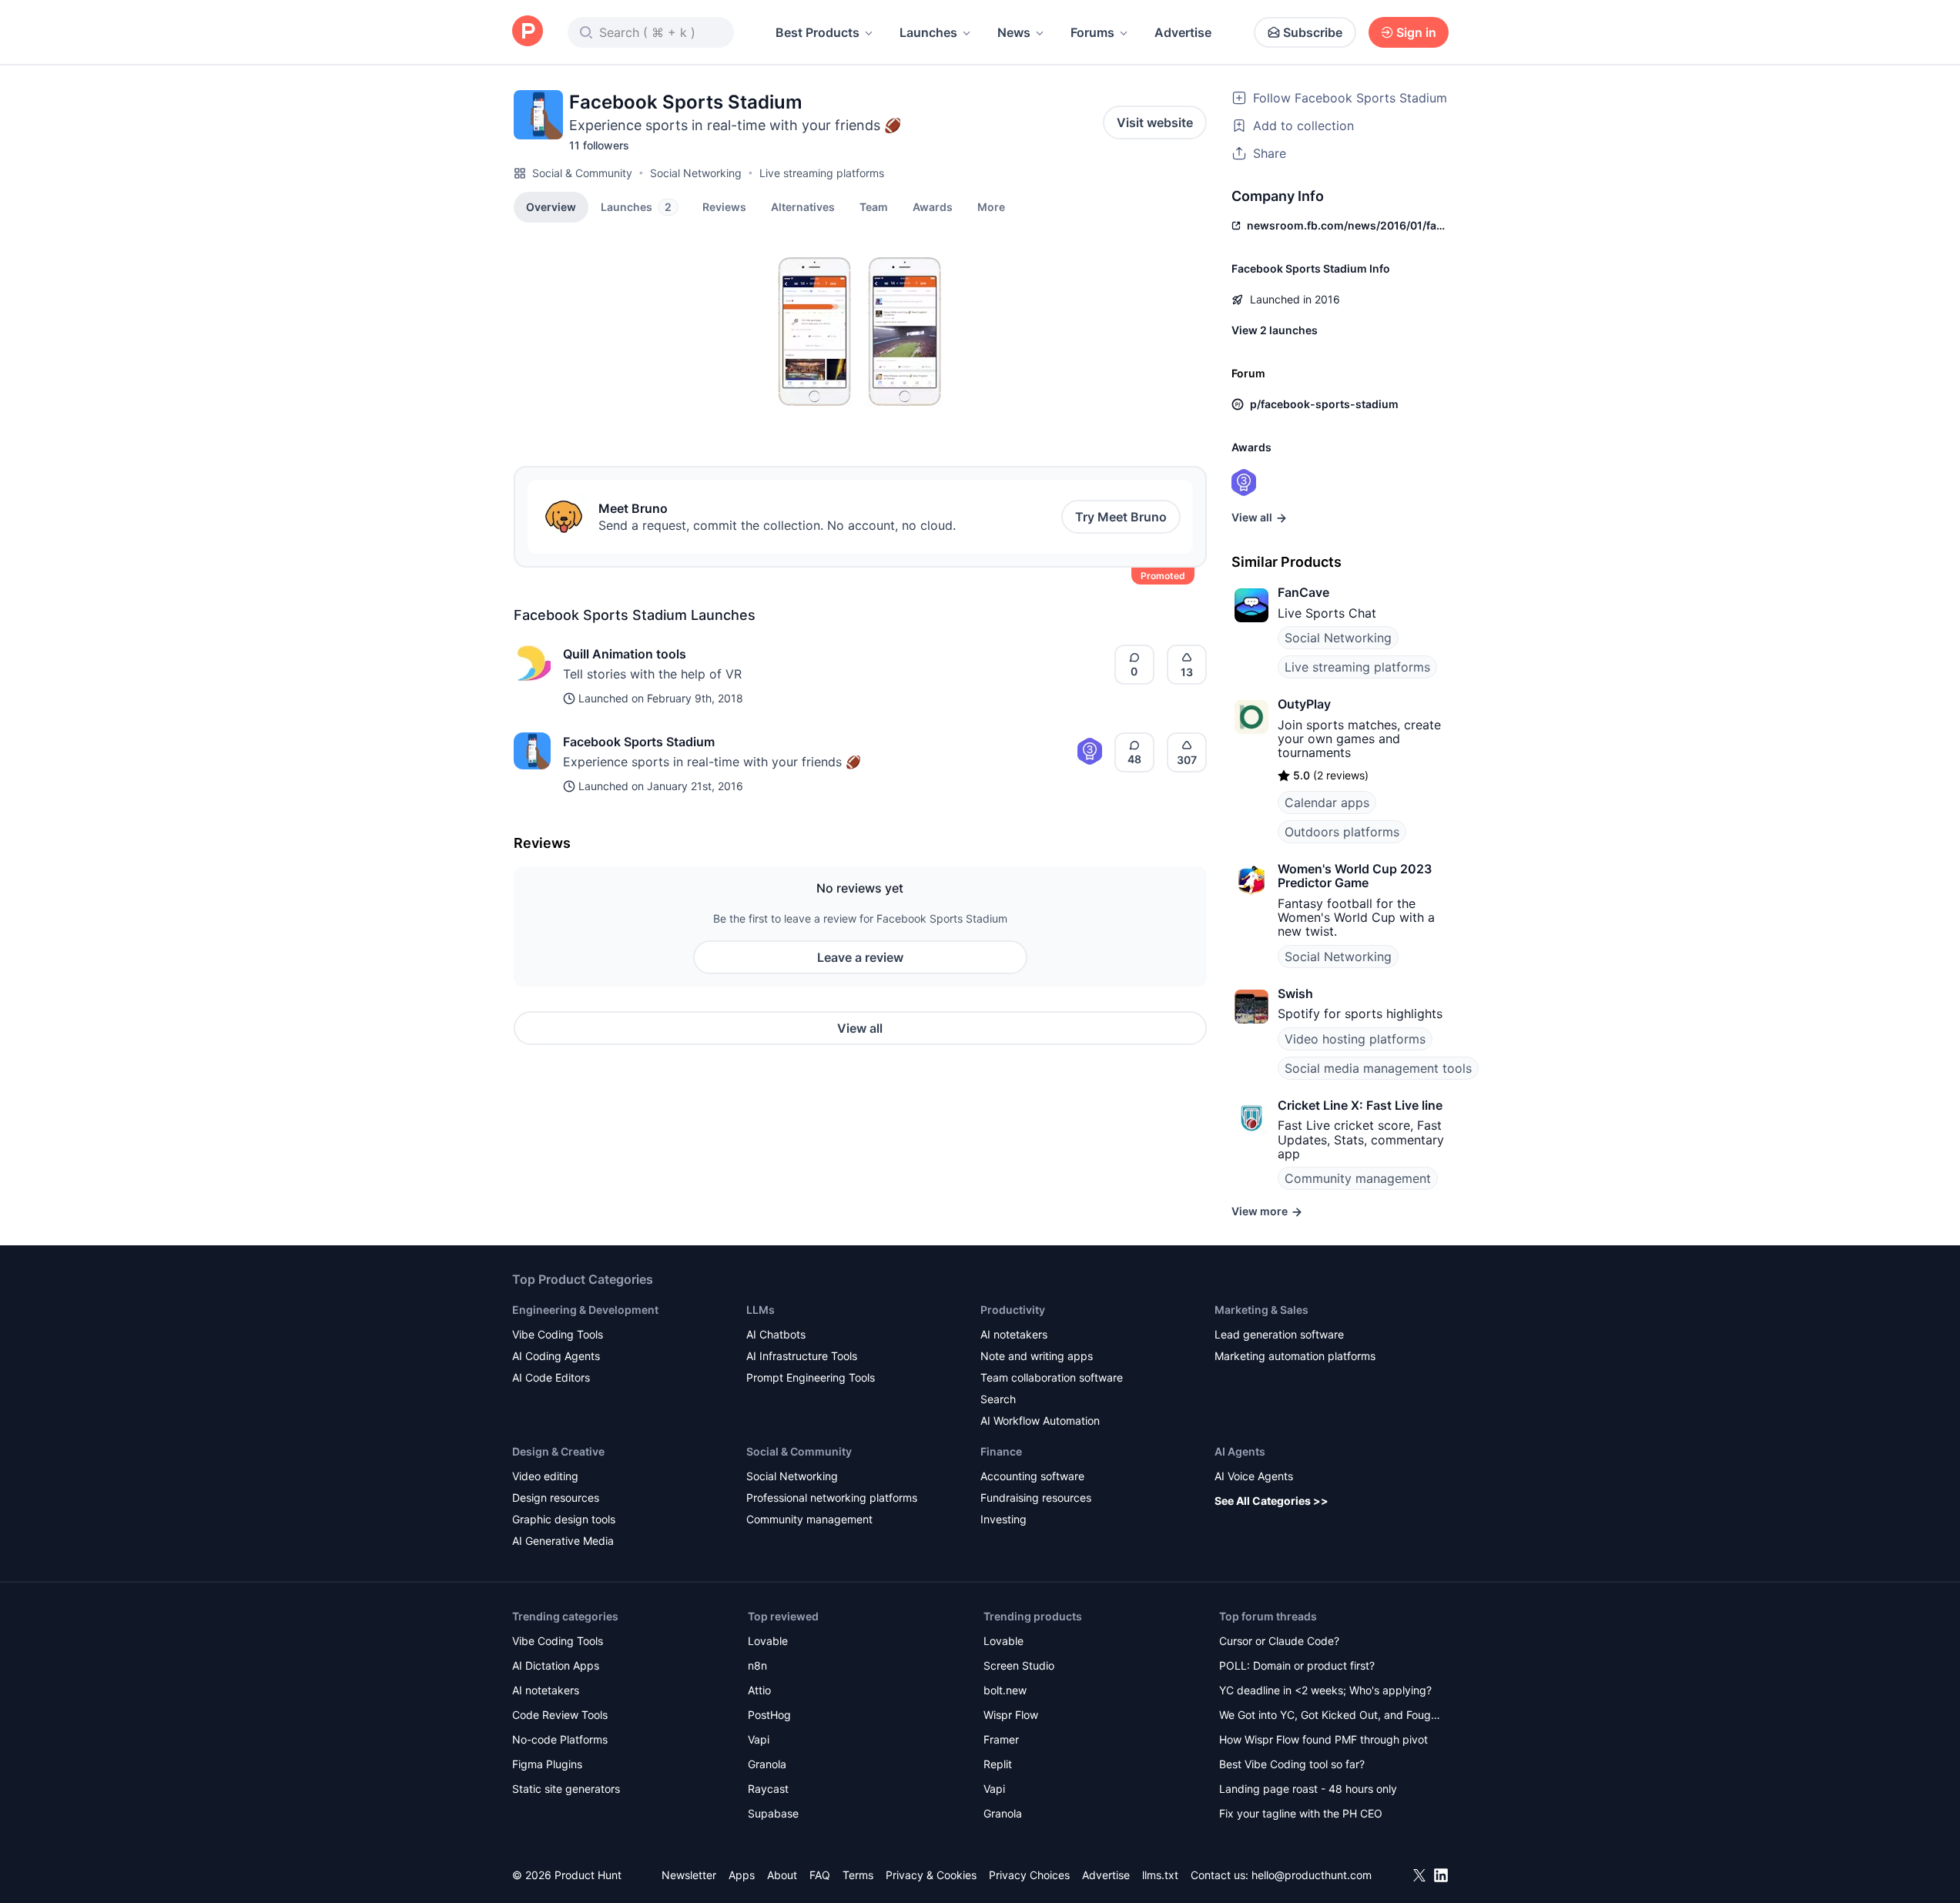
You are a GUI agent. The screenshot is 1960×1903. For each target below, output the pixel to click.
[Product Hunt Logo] (528, 32)
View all (860, 1028)
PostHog (769, 1715)
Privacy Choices (1029, 1875)
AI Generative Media (563, 1541)
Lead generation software (1279, 1334)
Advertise (1183, 32)
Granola (767, 1764)
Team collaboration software (1052, 1377)
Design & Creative (558, 1451)
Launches (928, 32)
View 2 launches (1275, 330)
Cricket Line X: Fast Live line (1360, 1105)
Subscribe (1313, 32)
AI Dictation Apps (556, 1665)
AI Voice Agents (1254, 1476)
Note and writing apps (1037, 1356)
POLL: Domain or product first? (1297, 1665)
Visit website (1155, 122)
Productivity (1013, 1310)
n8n (757, 1665)
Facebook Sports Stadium (639, 742)
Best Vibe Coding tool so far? (1292, 1764)
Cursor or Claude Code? (1279, 1641)
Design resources (556, 1498)
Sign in (1416, 32)
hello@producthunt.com (1312, 1875)
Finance (1001, 1451)
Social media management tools (1378, 1068)
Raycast (768, 1789)
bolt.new (1005, 1690)
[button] (991, 206)
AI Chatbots (776, 1334)
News (1014, 32)
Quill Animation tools (625, 654)
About (782, 1875)
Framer (1001, 1739)
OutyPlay (1304, 704)
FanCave (1303, 592)
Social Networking (696, 173)
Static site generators (566, 1789)
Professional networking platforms (832, 1498)
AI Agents (1240, 1451)
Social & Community (582, 173)
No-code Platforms (560, 1739)
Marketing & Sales (1261, 1310)
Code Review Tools (560, 1715)
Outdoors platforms (1342, 832)
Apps (742, 1875)
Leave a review (860, 957)
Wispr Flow (1011, 1715)
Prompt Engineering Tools (811, 1377)
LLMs (761, 1310)
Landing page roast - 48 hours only (1308, 1789)
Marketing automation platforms (1295, 1356)
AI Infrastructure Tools (802, 1356)
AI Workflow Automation (1040, 1421)
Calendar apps (1327, 802)
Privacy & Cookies (931, 1875)
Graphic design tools (564, 1519)
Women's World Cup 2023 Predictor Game (1355, 876)
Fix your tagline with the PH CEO (1301, 1813)
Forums (1092, 32)
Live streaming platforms (822, 173)
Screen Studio (1019, 1665)
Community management (1358, 1178)
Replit (998, 1764)
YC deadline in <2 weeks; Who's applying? (1325, 1690)
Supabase (773, 1813)
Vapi (759, 1739)
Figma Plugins (547, 1764)
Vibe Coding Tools (558, 1334)
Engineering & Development (585, 1310)
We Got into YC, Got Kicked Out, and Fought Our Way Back (1330, 1716)
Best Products (818, 32)
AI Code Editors (551, 1377)
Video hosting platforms (1355, 1039)
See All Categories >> (1271, 1501)
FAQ (820, 1875)
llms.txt (1160, 1875)
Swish (1295, 993)
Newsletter (689, 1875)
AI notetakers (1014, 1334)
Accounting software (1032, 1476)
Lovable (768, 1641)
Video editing (545, 1476)
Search (998, 1399)
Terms (858, 1875)
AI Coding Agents (556, 1356)
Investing (1003, 1519)
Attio (759, 1690)
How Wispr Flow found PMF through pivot (1323, 1739)
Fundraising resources (1036, 1498)
